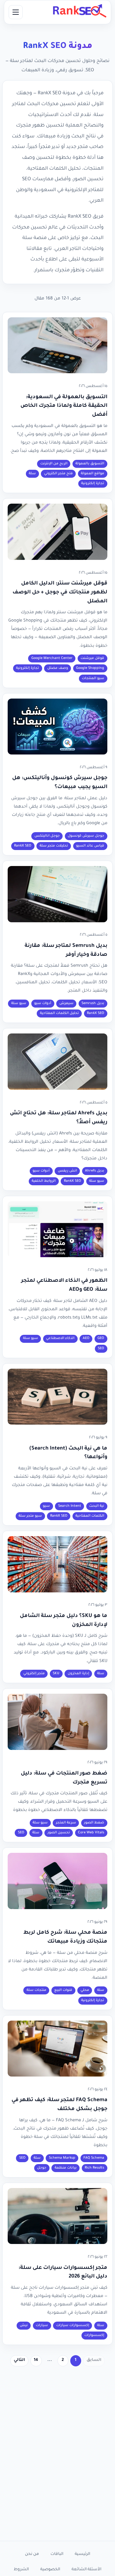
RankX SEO (23, 846)
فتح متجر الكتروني (58, 474)
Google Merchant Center (52, 658)
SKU (56, 1674)
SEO (101, 1349)
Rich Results (94, 2168)
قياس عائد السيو (90, 846)
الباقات (57, 2554)
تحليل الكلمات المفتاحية (59, 1013)
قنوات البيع (63, 1990)
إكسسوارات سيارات (73, 2325)
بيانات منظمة (66, 2168)
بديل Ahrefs (95, 1171)
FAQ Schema (94, 2158)
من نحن (32, 2554)
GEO (101, 1338)
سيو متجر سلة (30, 1516)
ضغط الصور (94, 1823)
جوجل (42, 2168)
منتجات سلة (36, 1990)
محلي (85, 1990)
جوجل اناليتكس (47, 836)
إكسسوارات (94, 2335)
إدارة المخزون (78, 1674)
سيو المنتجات (93, 678)
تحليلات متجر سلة (54, 846)
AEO (86, 1338)
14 (36, 2360)
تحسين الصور (59, 1833)
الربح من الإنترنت (54, 464)
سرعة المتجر (66, 1823)
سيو (46, 1506)
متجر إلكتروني (34, 1674)
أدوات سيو (43, 1003)
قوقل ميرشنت (92, 658)
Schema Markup (62, 2158)
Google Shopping (90, 668)
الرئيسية (82, 2554)
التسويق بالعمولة (90, 464)
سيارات (42, 2325)
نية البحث (97, 1506)
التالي (19, 2360)
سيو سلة (19, 1003)
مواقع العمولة (92, 474)
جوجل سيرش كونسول (86, 836)
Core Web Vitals (91, 1833)
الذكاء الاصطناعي (60, 1338)
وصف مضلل (58, 668)
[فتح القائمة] (16, 12)
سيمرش (66, 1003)
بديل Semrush (93, 1003)
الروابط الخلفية (44, 1181)
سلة (32, 474)
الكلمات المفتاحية (90, 1516)
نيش (24, 2325)
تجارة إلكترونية (93, 483)
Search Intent (70, 1506)
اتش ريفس (67, 1171)
